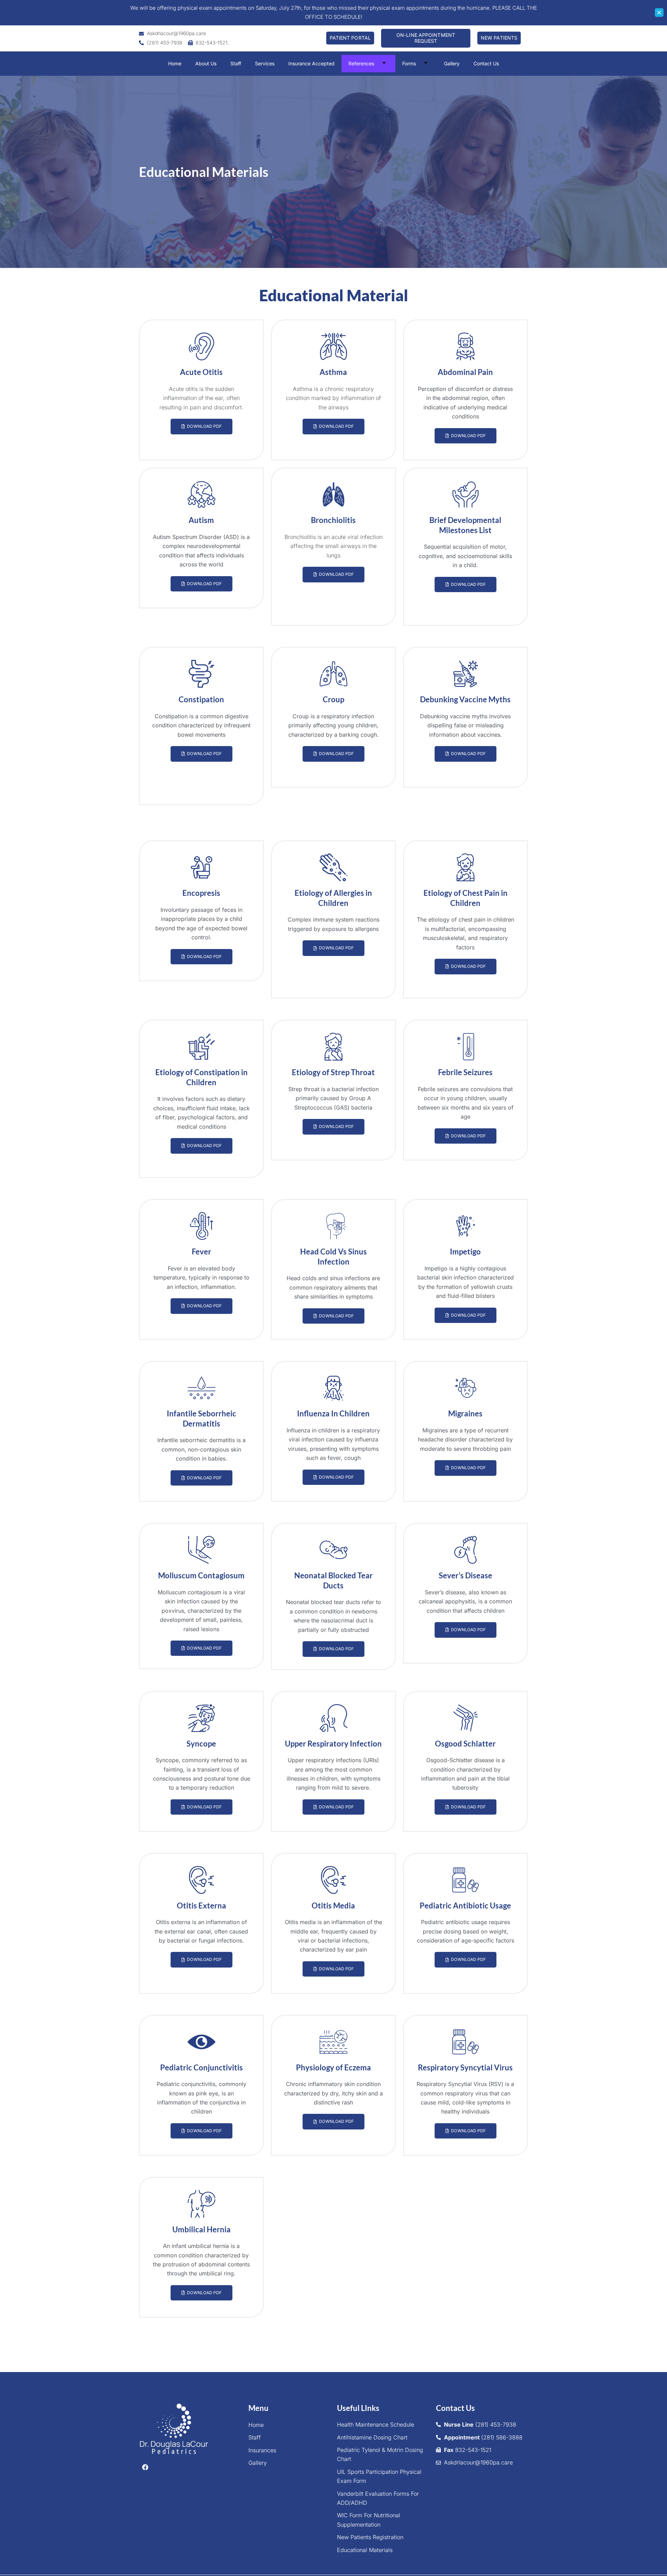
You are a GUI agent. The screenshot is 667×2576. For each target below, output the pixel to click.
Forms (409, 63)
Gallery (452, 63)
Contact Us (486, 63)
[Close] (659, 13)
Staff (236, 63)
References (361, 63)
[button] (377, 63)
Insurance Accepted (311, 63)
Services (265, 63)
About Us (206, 63)
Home (175, 63)
